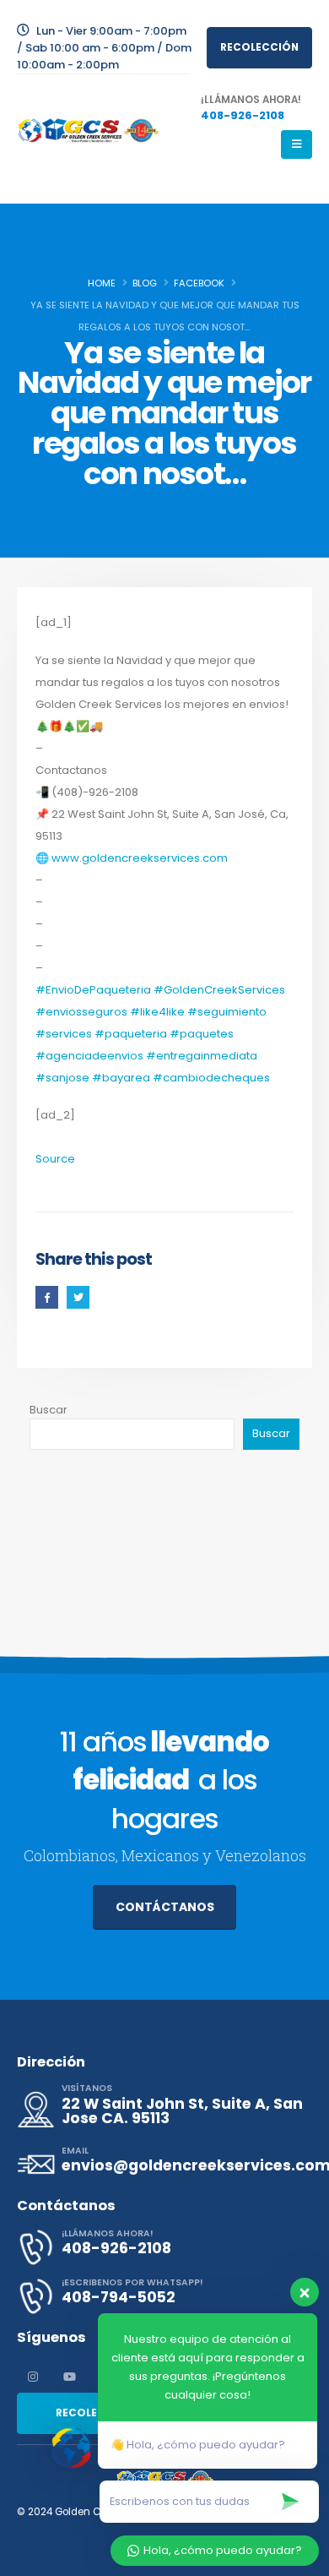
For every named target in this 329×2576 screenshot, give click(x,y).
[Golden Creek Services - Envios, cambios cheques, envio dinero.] (89, 131)
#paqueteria (131, 1034)
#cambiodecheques (211, 1078)
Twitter (78, 1297)
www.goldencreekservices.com (140, 858)
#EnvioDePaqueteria (93, 990)
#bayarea (121, 1078)
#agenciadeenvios (89, 1056)
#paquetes (202, 1034)
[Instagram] (33, 2377)
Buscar (49, 1410)
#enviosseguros (81, 1012)
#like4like (157, 1012)
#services (64, 1034)
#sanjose (62, 1078)
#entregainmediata (202, 1056)
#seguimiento (227, 1012)
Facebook (47, 1297)
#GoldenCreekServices (219, 990)
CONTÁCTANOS (165, 1907)
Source (55, 1159)
